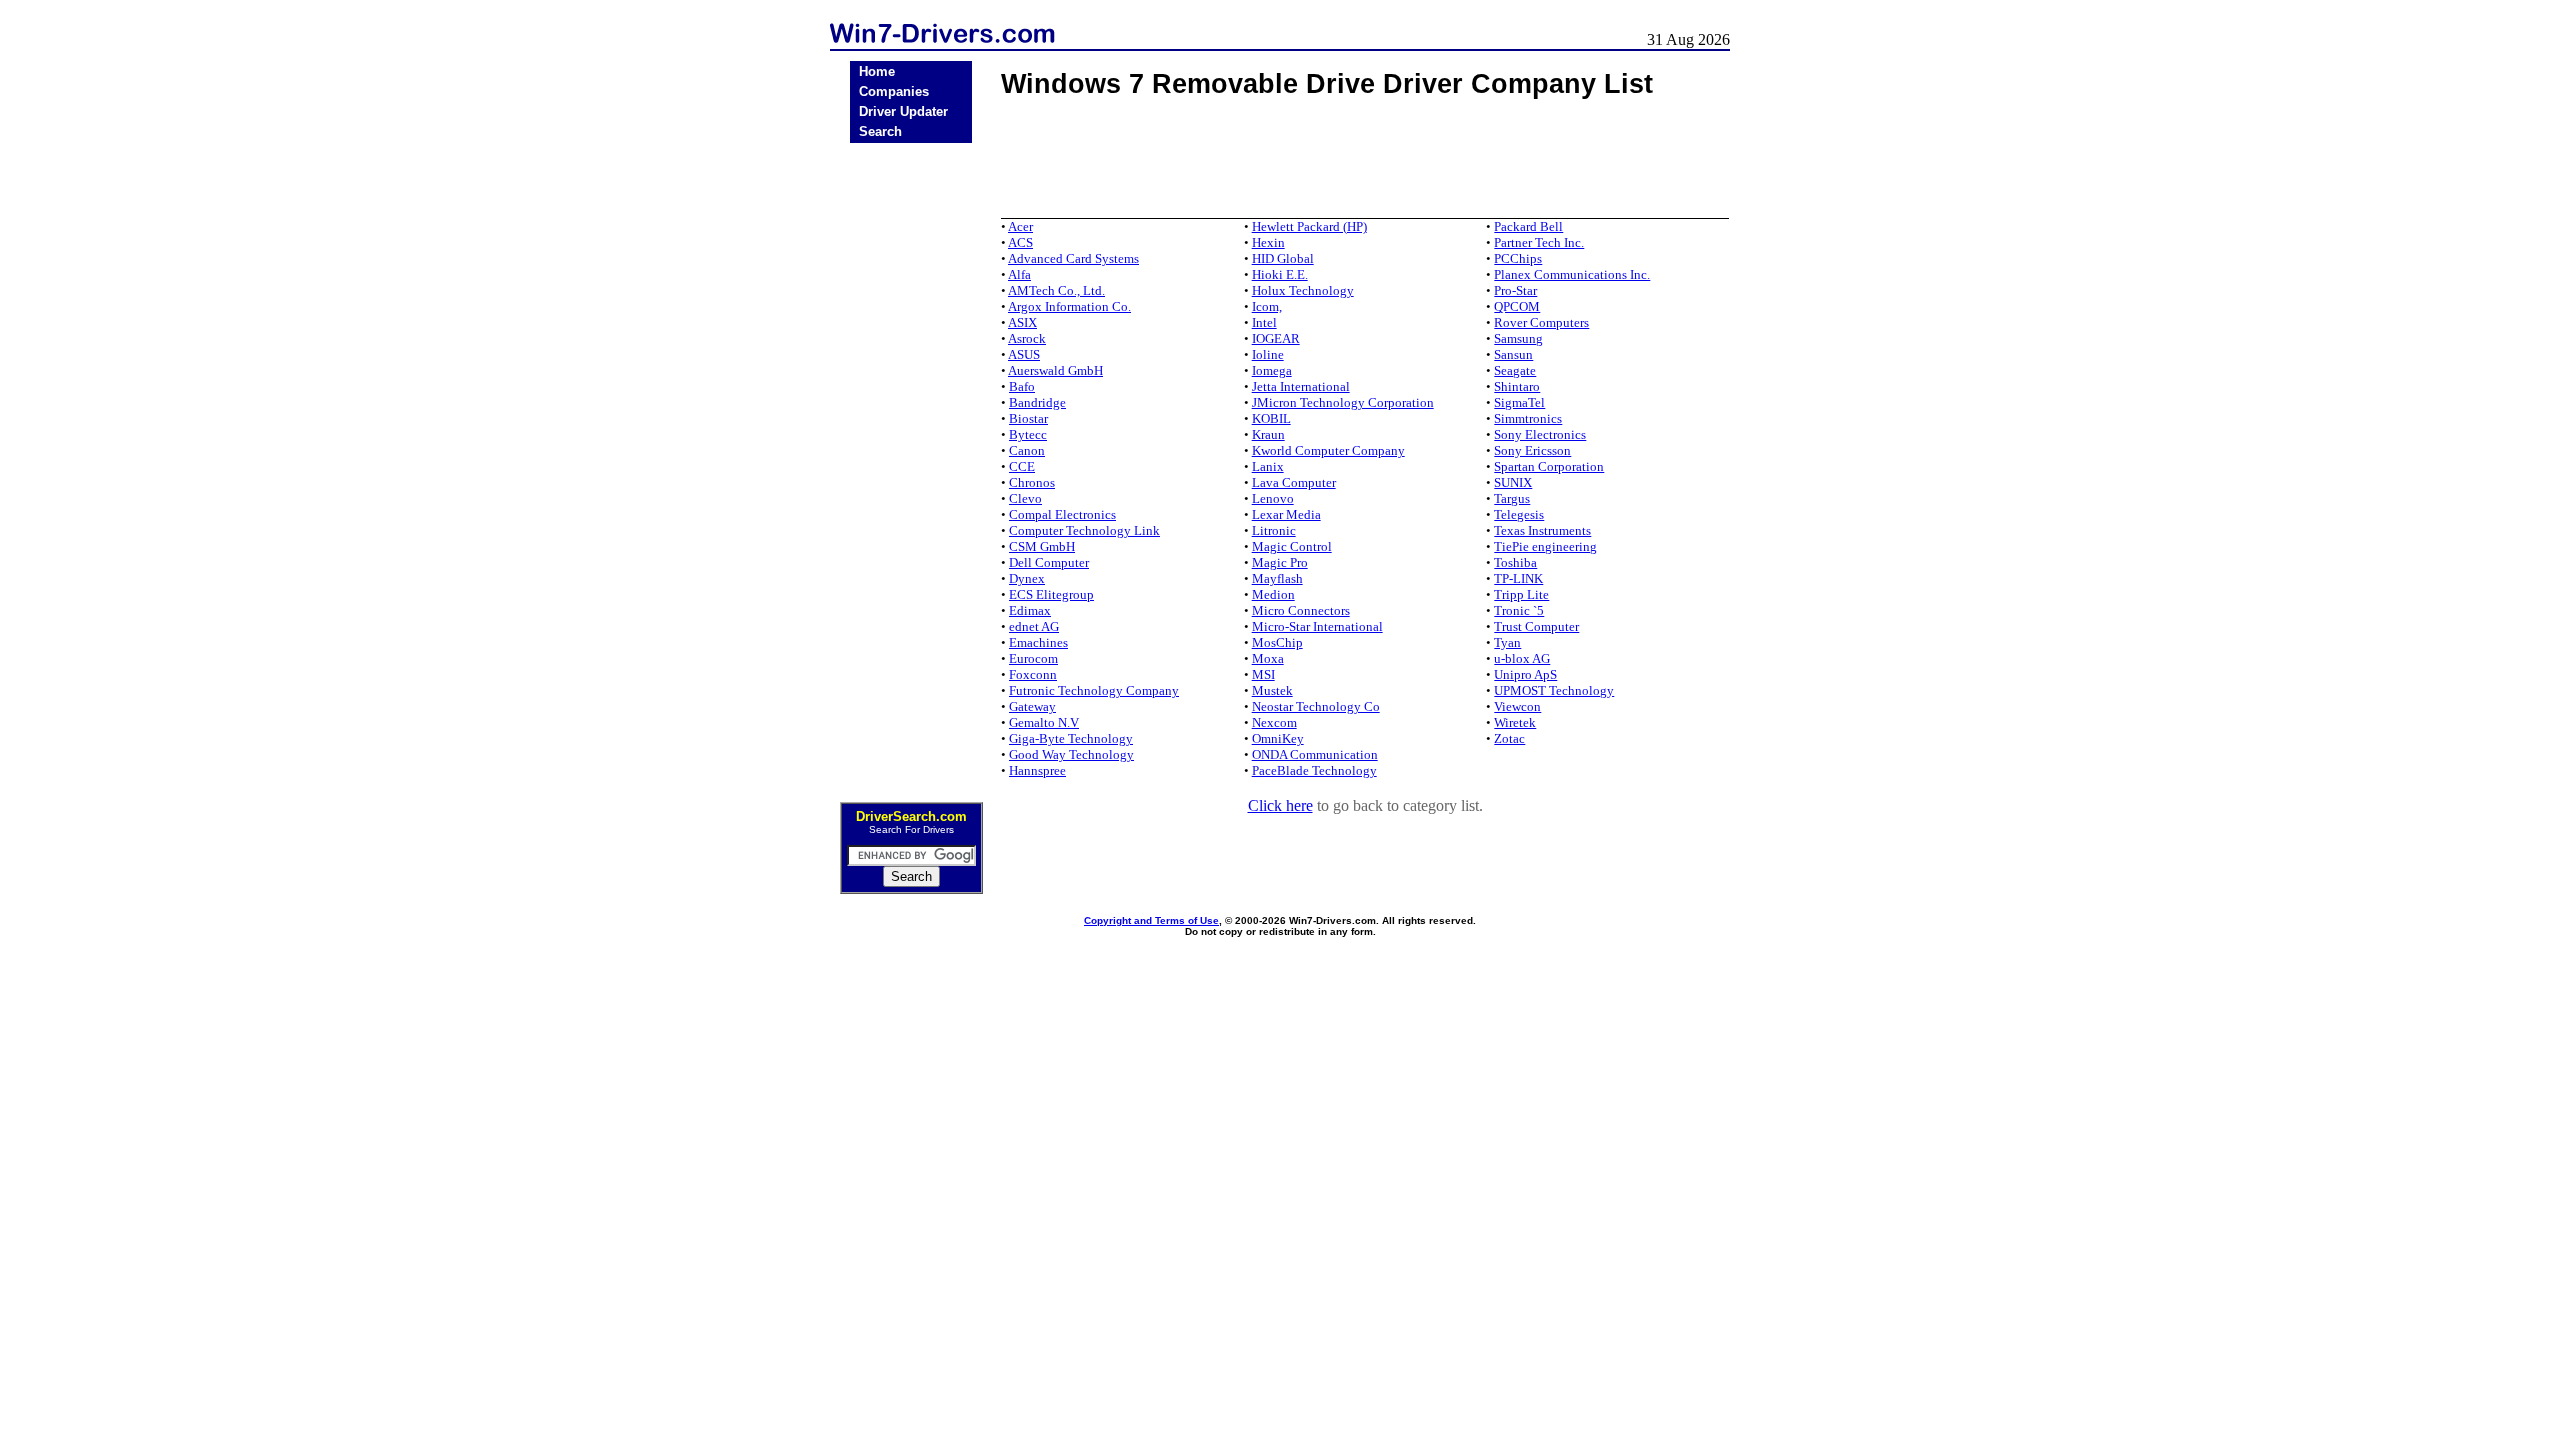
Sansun (1513, 354)
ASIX (1022, 322)
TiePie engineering (1545, 546)
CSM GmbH (1042, 546)
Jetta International (1301, 386)
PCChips (1518, 258)
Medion (1273, 594)
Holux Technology (1303, 290)
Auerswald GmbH (1055, 370)
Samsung (1518, 338)
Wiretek (1515, 722)
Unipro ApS (1525, 674)
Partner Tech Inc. (1539, 242)
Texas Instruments (1542, 530)
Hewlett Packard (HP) (1309, 226)
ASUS (1024, 354)
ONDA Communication (1315, 754)
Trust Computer (1536, 626)
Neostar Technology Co (1316, 706)
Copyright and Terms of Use (1151, 920)
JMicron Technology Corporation (1343, 402)
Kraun (1268, 434)
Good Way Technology (1071, 754)
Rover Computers (1541, 322)
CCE (1022, 466)
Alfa (1019, 274)
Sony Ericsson (1532, 450)
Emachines (1038, 642)
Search (880, 131)
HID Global (1283, 258)
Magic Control (1292, 546)
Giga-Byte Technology (1071, 738)
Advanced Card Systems (1073, 258)
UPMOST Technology (1554, 690)
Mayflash (1277, 578)
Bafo (1022, 386)
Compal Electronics (1062, 514)
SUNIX (1513, 482)
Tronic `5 (1519, 610)
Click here (1280, 805)
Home (877, 71)
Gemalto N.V (1044, 722)
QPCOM (1517, 306)
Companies (894, 91)
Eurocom (1033, 658)
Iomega (1272, 370)
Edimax (1030, 610)
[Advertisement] (911, 466)
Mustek (1272, 690)
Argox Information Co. (1069, 306)
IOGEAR (1276, 338)
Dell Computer (1049, 562)
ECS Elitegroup (1051, 594)
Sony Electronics (1540, 434)
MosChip (1277, 642)
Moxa (1268, 658)
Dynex (1027, 578)
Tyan (1507, 642)
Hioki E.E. (1280, 274)
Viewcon (1517, 706)
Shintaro (1517, 386)
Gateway (1032, 706)
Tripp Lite (1521, 594)
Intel (1264, 322)
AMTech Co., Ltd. (1056, 290)
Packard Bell (1528, 226)
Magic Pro (1280, 562)
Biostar (1028, 418)
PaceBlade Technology (1314, 770)
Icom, (1267, 306)
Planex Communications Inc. (1572, 274)
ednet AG (1034, 626)
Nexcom (1274, 722)
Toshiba (1515, 562)
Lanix (1268, 466)
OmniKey (1278, 738)
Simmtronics (1528, 418)
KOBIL (1271, 418)
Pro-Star (1515, 290)
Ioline (1268, 354)
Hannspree (1037, 770)
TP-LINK (1518, 578)
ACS (1020, 242)
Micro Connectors (1301, 610)
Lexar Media (1286, 514)
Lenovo (1273, 498)
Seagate (1515, 370)
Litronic (1274, 530)
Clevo (1025, 498)
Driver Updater (903, 111)
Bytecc (1028, 434)
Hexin (1268, 242)
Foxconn (1033, 674)
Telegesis (1519, 514)
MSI (1263, 674)
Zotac (1509, 738)
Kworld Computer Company (1328, 450)
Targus (1512, 498)
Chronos (1032, 482)
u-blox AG (1522, 658)
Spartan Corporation (1549, 466)
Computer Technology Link (1084, 530)
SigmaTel (1519, 402)
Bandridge (1037, 402)
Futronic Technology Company (1094, 690)
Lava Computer (1294, 482)
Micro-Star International (1317, 626)
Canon (1027, 450)
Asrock (1027, 338)
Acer (1020, 226)
